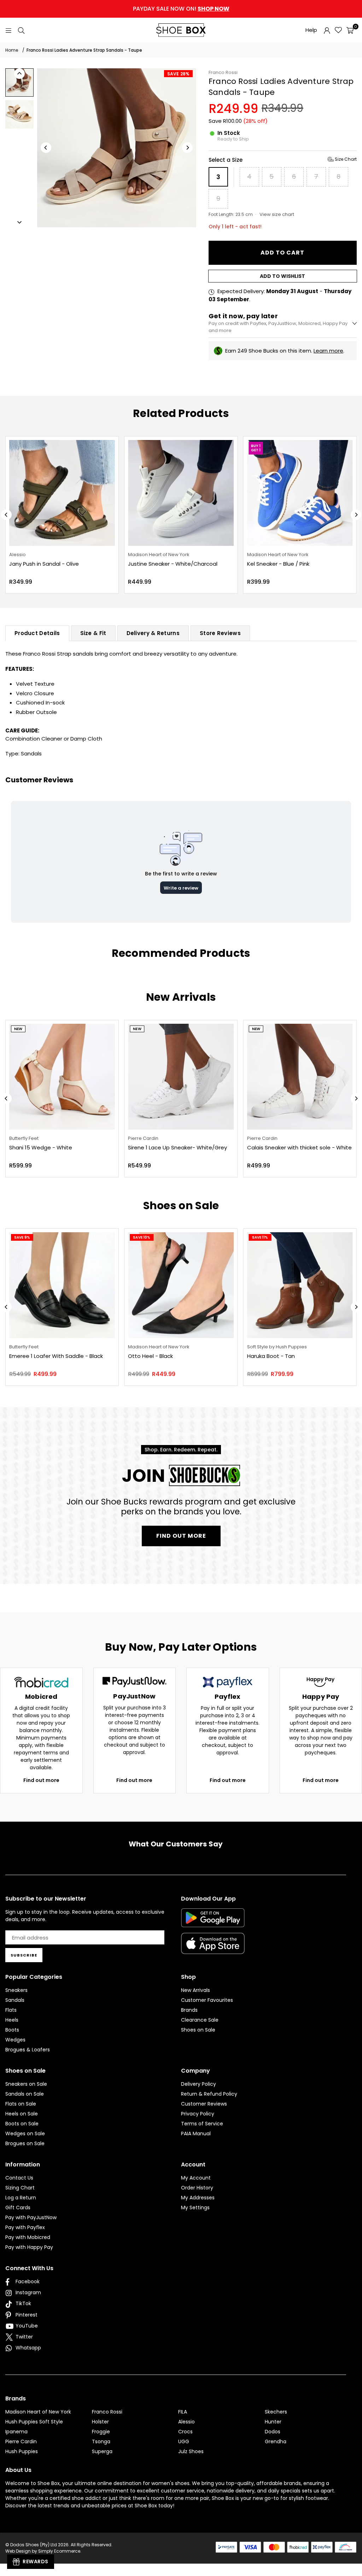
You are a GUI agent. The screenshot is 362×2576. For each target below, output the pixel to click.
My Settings (195, 2207)
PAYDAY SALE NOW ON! (181, 9)
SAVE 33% (262, 445)
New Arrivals (195, 1990)
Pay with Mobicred (28, 2237)
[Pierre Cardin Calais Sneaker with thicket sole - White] (300, 1077)
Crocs (185, 2432)
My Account (196, 2178)
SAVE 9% (22, 1237)
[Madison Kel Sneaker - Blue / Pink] (183, 493)
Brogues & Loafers (28, 2050)
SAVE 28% (178, 74)
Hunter (273, 2422)
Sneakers (16, 1990)
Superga (102, 2451)
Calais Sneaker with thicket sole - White (299, 1147)
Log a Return (21, 2198)
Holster (100, 2422)
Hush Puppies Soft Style (34, 2422)
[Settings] (327, 30)
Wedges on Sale (25, 2134)
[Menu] (8, 30)
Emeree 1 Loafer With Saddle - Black (56, 1356)
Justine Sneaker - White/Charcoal (55, 564)
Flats (11, 2010)
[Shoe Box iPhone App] (213, 1949)
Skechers (276, 2412)
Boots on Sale (22, 2124)
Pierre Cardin (21, 2441)
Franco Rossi (223, 72)
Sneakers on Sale (26, 2084)
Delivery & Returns (153, 633)
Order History (197, 2188)
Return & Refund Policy (209, 2094)
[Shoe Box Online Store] (181, 30)
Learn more (328, 351)
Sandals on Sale (25, 2094)
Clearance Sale (200, 2020)
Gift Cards (18, 2207)
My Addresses (198, 2198)
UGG (184, 2441)
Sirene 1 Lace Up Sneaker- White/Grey (177, 1147)
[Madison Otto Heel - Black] (181, 1285)
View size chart (277, 214)
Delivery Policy (198, 2084)
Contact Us (19, 2178)
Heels (12, 2020)
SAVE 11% (260, 1237)
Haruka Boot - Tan (271, 1356)
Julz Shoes (191, 2451)
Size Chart (345, 159)
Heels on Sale (22, 2114)
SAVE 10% (142, 1237)
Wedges (15, 2040)
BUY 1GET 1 (139, 448)
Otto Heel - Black (150, 1356)
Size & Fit (93, 633)
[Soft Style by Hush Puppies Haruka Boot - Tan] (300, 1285)
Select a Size (283, 160)
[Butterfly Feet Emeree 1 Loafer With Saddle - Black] (62, 1285)
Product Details (37, 633)
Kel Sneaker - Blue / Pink (161, 564)
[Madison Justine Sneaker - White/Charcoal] (63, 493)
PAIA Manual (196, 2134)
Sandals (31, 753)
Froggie (101, 2432)
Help (311, 30)
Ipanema (16, 2432)
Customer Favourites (207, 2000)
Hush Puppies (22, 2451)
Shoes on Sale (198, 2030)
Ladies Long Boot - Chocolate (288, 564)
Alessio (186, 2422)
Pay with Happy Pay (29, 2247)
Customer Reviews (204, 2104)
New (18, 1029)
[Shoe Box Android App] (213, 1922)
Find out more (41, 1780)
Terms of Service (202, 2124)
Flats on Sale (21, 2104)
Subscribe (24, 1955)
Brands (189, 2010)
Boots (12, 2030)
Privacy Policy (198, 2114)
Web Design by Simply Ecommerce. (43, 2551)
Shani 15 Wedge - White (41, 1147)
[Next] (187, 148)
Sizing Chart (20, 2188)
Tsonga (101, 2441)
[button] (350, 30)
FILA (183, 2412)
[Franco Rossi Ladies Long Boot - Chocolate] (301, 493)
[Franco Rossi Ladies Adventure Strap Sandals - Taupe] (19, 82)
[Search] (21, 30)
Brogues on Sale (25, 2143)
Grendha (276, 2441)
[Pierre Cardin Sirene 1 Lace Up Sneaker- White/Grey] (181, 1077)
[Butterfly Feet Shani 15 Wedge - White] (62, 1077)
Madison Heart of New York (38, 2412)
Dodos (273, 2432)
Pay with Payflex (25, 2227)
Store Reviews (220, 633)
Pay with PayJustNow (31, 2217)
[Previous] (46, 148)
